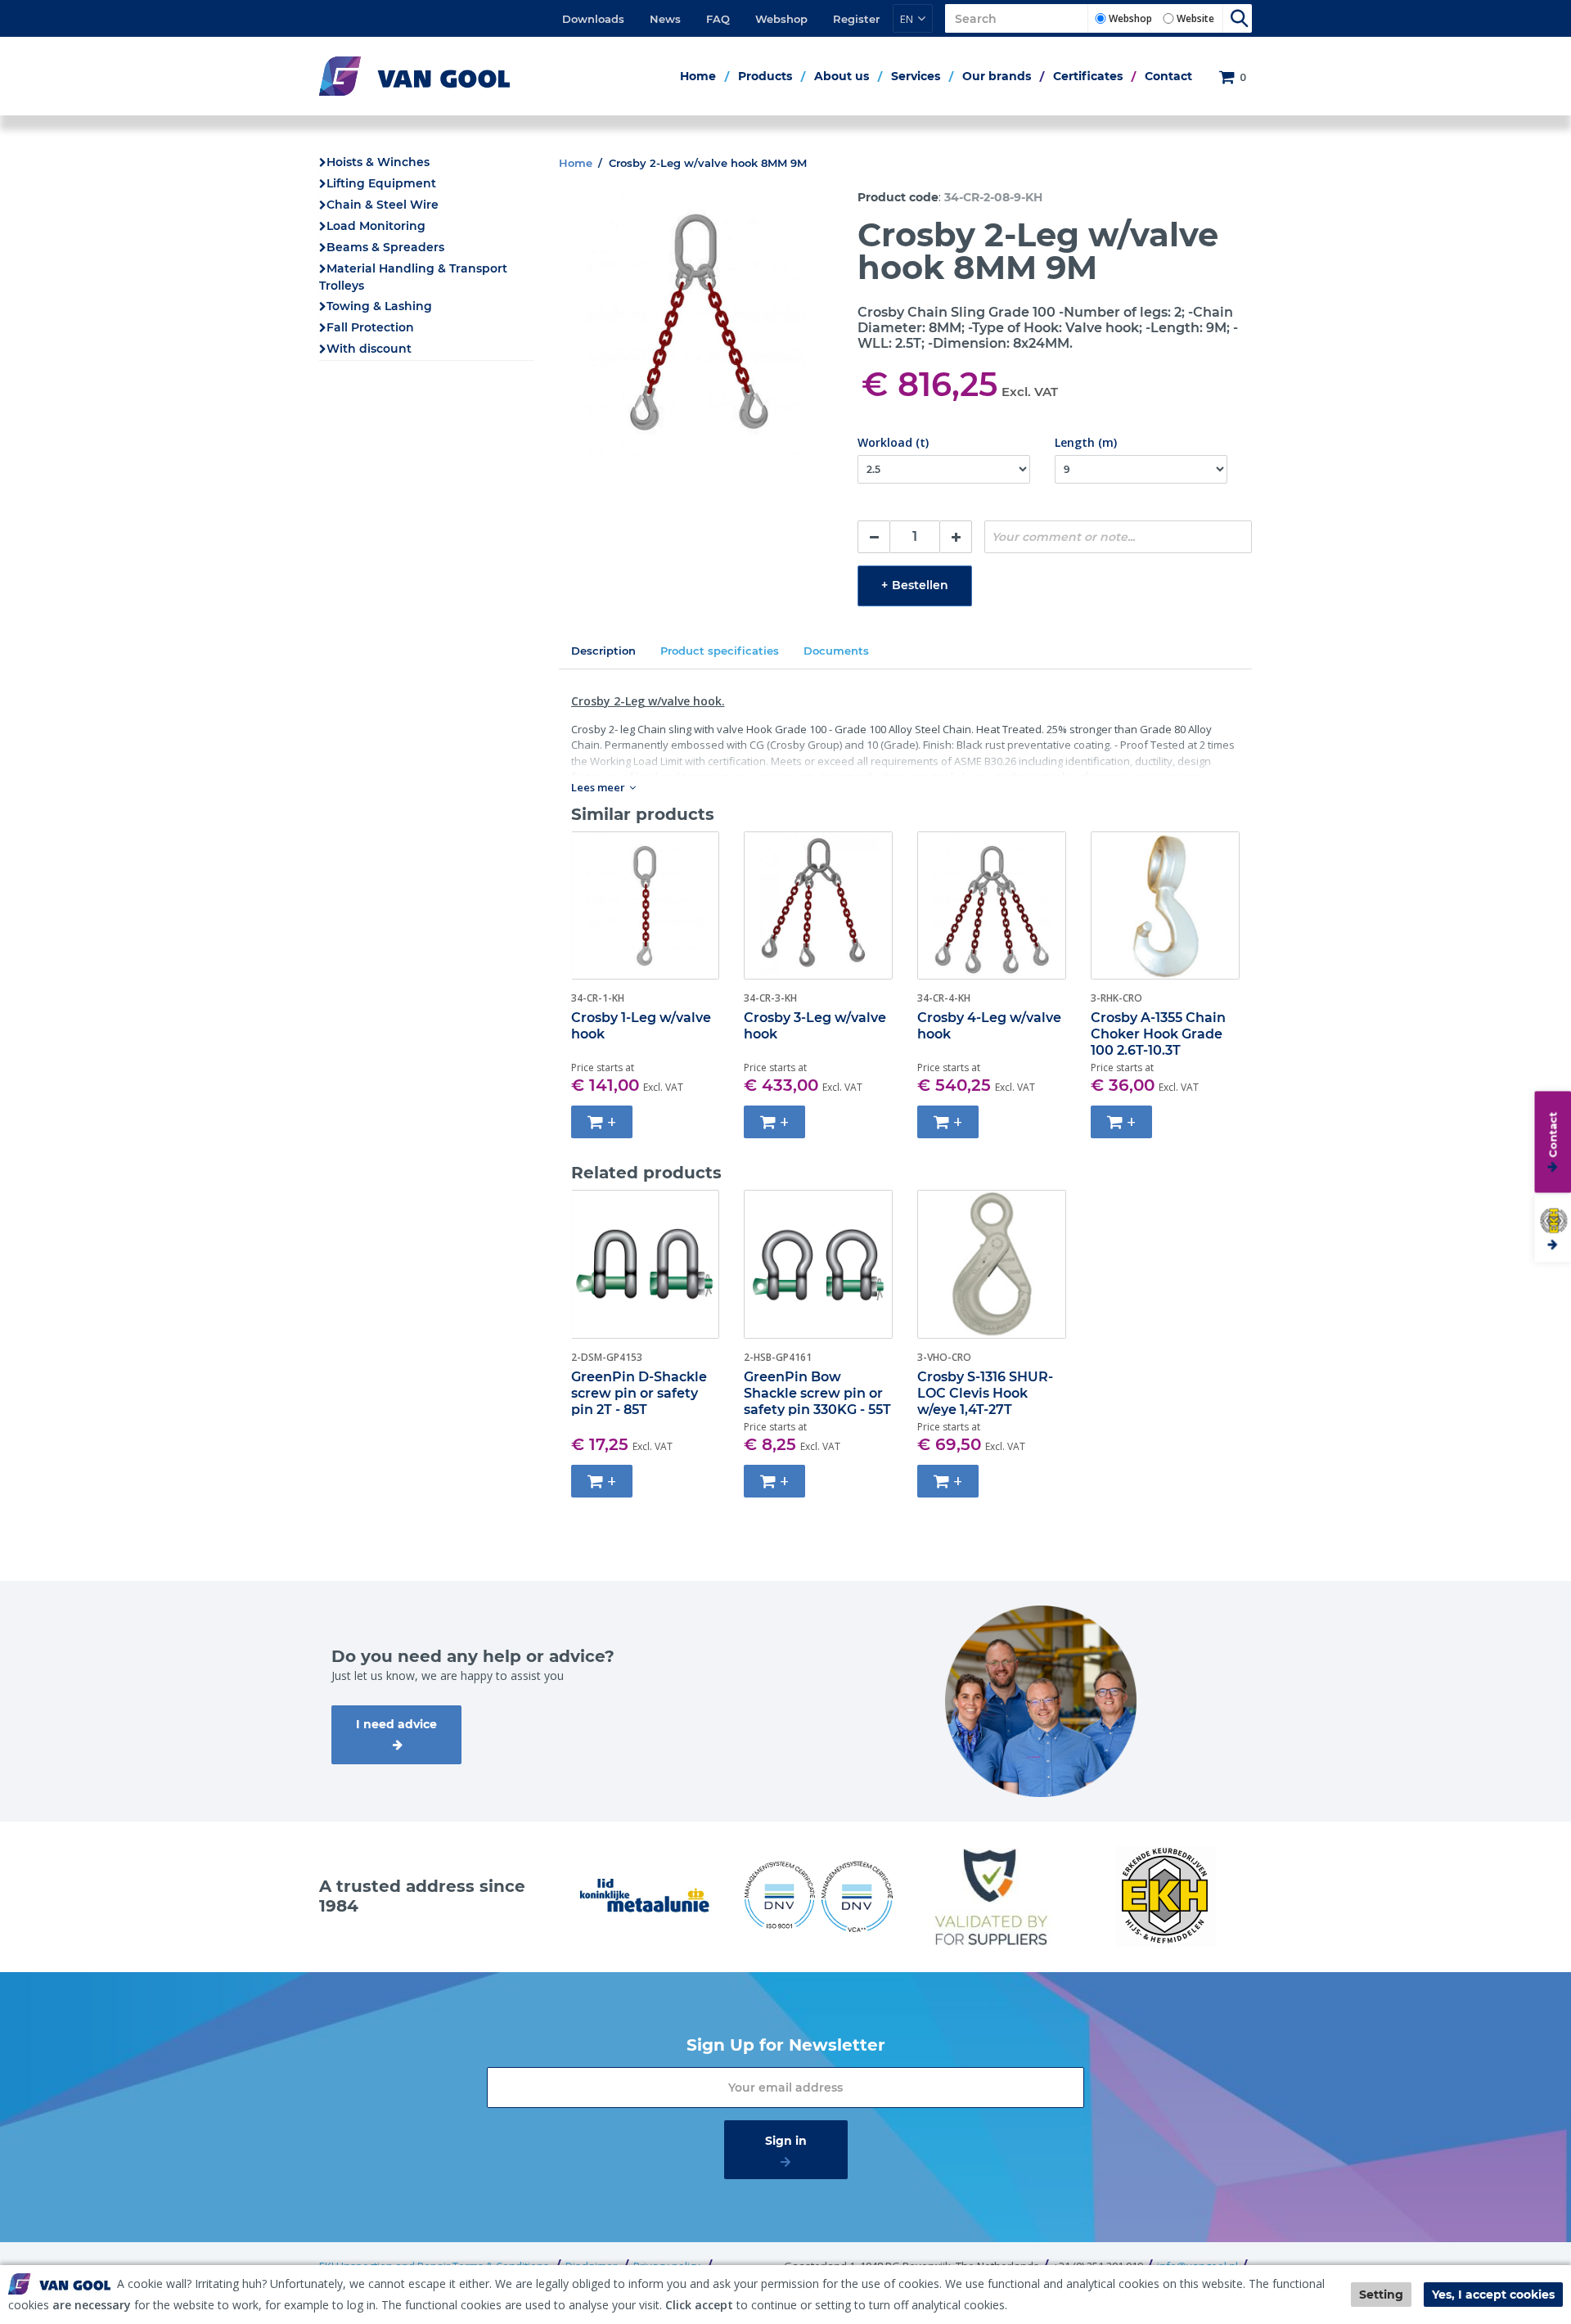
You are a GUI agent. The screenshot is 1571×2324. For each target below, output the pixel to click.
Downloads (593, 19)
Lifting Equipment (381, 183)
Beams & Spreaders (385, 247)
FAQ (718, 19)
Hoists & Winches (378, 162)
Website (1195, 18)
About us (842, 76)
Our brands (997, 76)
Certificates (1088, 76)
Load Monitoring (376, 226)
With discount (369, 349)
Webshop (781, 19)
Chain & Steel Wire (383, 205)
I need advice (396, 1724)
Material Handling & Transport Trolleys (413, 277)
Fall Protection (370, 327)
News (665, 19)
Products (765, 76)
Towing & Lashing (379, 306)
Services (916, 76)
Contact (1168, 76)
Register (856, 19)
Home (698, 76)
